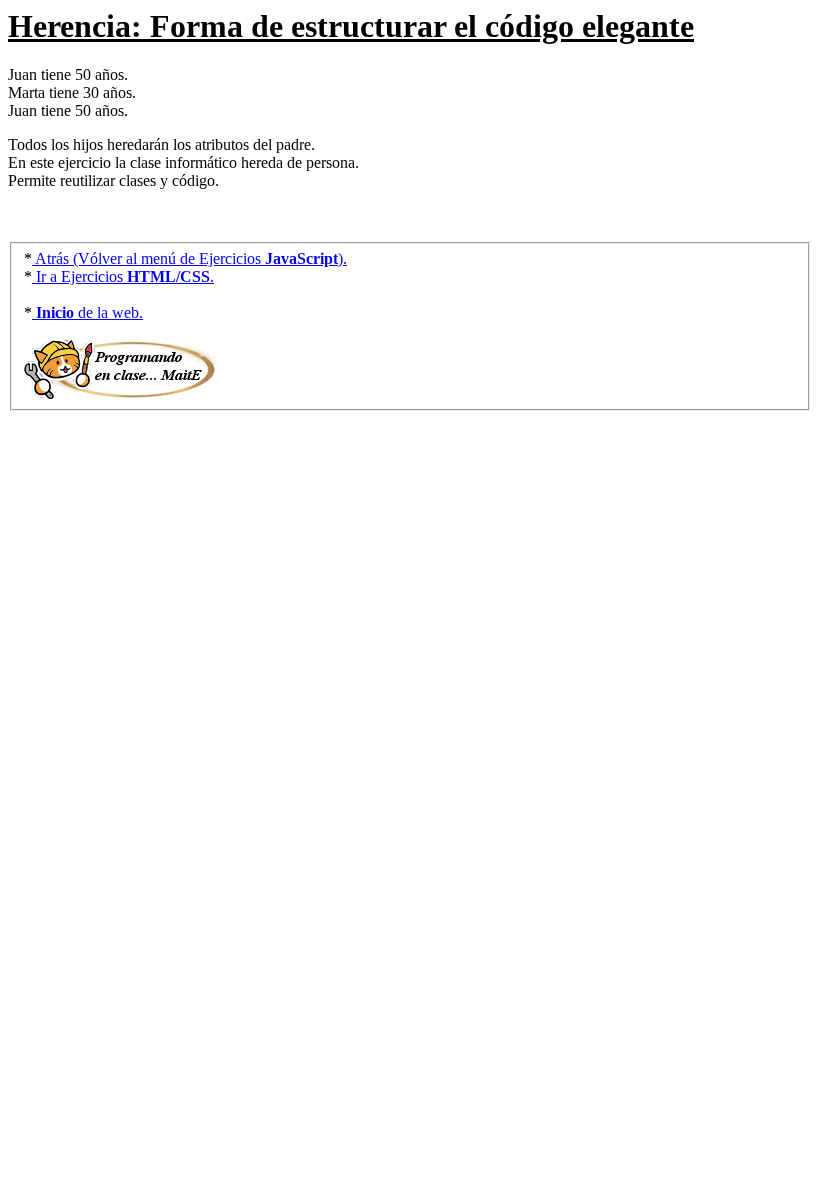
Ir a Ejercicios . (123, 276)
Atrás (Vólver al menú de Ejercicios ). (189, 258)
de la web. (89, 312)
